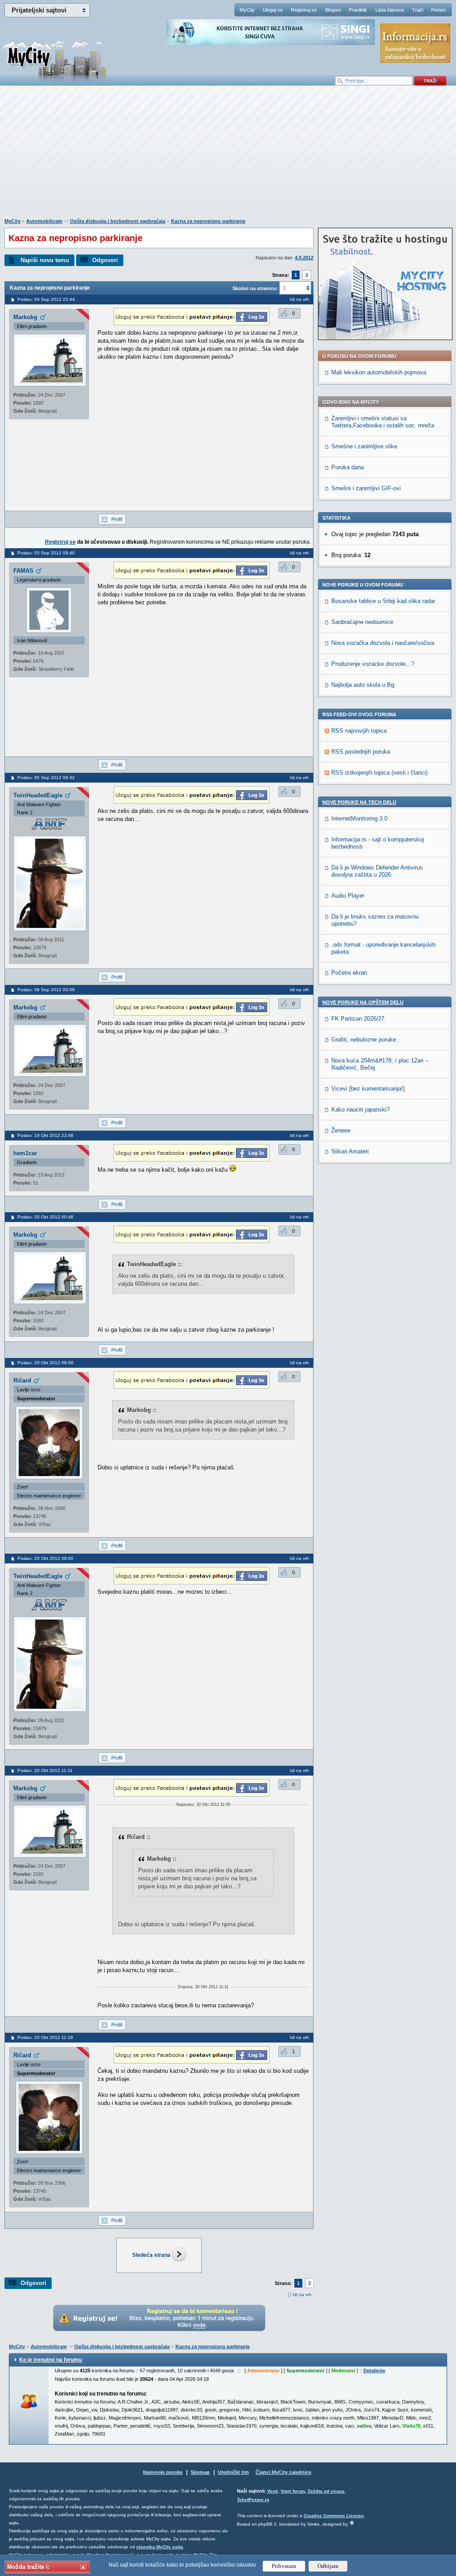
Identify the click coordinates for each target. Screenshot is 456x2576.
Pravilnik (358, 10)
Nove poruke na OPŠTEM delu (363, 1002)
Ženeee (341, 1130)
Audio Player (348, 896)
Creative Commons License (334, 2516)
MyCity (247, 10)
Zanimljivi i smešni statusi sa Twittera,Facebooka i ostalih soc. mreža (383, 422)
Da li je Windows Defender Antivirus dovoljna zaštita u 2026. (377, 871)
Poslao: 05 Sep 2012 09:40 (46, 553)
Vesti (273, 2491)
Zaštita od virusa (326, 2491)
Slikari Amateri (350, 1151)
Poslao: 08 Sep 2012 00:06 (46, 990)
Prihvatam (284, 2566)
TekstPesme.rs (253, 2500)
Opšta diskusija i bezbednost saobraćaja (118, 221)
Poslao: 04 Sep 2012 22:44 (46, 299)
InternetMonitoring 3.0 (359, 818)
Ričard (22, 1380)
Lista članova (390, 10)
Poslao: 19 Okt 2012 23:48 (45, 1135)
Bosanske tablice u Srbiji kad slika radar (383, 601)
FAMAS (23, 571)
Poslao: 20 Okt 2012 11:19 (45, 2037)
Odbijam (328, 2566)
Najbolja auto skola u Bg (363, 685)
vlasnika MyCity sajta (160, 2547)
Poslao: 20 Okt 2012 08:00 (45, 1363)
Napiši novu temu (45, 260)
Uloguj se (273, 10)
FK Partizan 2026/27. (359, 1019)
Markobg (25, 317)
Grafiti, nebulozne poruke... (366, 1040)
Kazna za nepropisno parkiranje (208, 221)
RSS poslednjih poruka (361, 752)
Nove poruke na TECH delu (359, 802)
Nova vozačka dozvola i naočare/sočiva (383, 643)
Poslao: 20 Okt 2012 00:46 (45, 1217)
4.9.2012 (304, 258)
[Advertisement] (228, 156)
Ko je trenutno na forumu (51, 2360)
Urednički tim (233, 2472)
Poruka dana (348, 467)
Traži (417, 10)
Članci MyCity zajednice (283, 2472)
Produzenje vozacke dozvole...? (373, 664)
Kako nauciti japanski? (360, 1110)
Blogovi (333, 10)
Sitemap (200, 2472)
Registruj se (304, 10)
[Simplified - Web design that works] (352, 2523)
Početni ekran (349, 973)
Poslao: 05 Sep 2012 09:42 (46, 777)
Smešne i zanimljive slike (364, 446)
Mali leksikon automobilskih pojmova (379, 372)
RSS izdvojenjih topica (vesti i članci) (379, 773)
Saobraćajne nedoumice (362, 622)
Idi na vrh (302, 2295)
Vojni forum (293, 2491)
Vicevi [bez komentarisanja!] (368, 1089)
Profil (117, 519)
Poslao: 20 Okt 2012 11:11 (45, 1770)
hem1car (25, 1153)
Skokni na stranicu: (255, 288)
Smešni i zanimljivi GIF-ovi (366, 488)
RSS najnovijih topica (359, 731)
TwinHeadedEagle (38, 795)
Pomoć (439, 10)
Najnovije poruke (163, 2472)
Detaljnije (374, 2371)
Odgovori (105, 260)
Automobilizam (44, 221)
